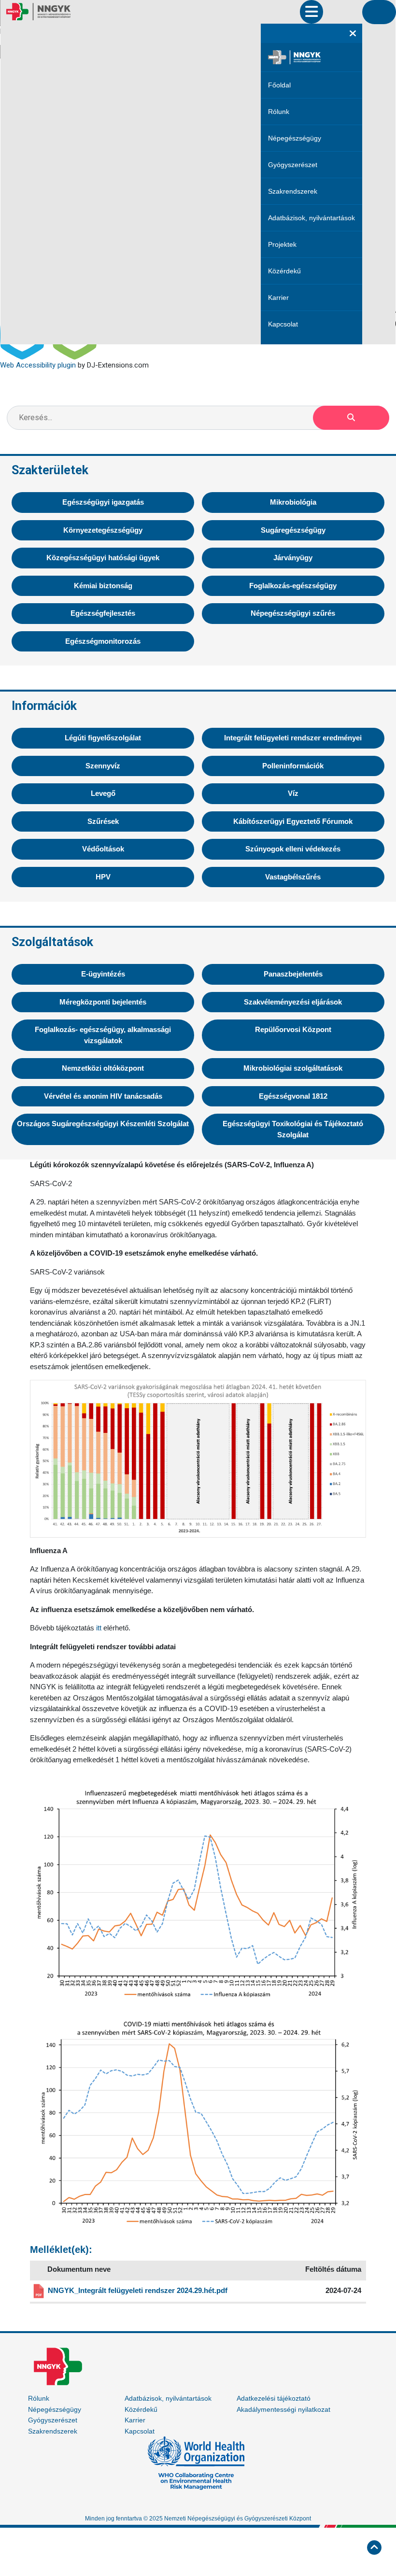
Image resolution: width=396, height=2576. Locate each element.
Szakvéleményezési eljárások (293, 1002)
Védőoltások (103, 849)
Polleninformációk (293, 766)
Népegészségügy (295, 138)
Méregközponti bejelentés (103, 1002)
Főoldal (279, 85)
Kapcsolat (283, 324)
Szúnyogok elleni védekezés (293, 849)
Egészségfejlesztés (103, 613)
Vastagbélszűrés (293, 877)
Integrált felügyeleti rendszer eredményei (293, 738)
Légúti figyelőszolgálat (103, 738)
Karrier (278, 297)
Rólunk (279, 112)
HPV (103, 877)
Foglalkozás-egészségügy (293, 586)
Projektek (282, 244)
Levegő (103, 793)
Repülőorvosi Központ (293, 1029)
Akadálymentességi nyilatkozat (283, 2409)
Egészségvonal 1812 (293, 1096)
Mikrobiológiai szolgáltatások (293, 1068)
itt (99, 1628)
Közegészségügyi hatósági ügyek (103, 558)
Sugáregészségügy (293, 530)
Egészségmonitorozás (103, 641)
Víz (293, 793)
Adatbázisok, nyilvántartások (311, 218)
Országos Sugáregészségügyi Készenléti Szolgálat (103, 1124)
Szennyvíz (103, 766)
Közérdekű (284, 271)
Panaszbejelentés (293, 974)
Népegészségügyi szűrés (293, 613)
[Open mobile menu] (311, 12)
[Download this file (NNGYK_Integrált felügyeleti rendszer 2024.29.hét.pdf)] (40, 2291)
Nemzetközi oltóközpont (103, 1068)
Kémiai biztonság (103, 586)
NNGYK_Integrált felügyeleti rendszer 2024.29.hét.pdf (138, 2290)
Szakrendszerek (293, 191)
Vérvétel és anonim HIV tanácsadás (103, 1096)
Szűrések (103, 821)
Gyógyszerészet (293, 165)
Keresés (351, 418)
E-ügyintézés (103, 974)
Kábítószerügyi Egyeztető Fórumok (293, 821)
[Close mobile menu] (353, 33)
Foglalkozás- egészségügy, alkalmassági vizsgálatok (103, 1035)
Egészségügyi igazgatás (103, 502)
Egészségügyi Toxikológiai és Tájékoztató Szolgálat (293, 1129)
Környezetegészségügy (103, 530)
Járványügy (293, 558)
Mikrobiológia (293, 502)
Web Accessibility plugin (38, 365)
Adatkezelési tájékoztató (274, 2398)
